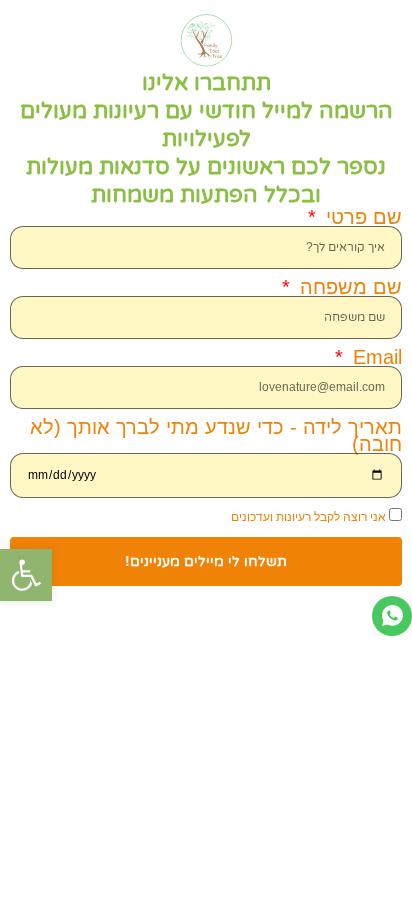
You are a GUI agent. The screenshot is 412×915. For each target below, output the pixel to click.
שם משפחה (348, 287)
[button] (26, 575)
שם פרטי (361, 217)
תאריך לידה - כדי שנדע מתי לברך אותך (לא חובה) (216, 436)
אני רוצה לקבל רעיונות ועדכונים (308, 517)
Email (374, 357)
